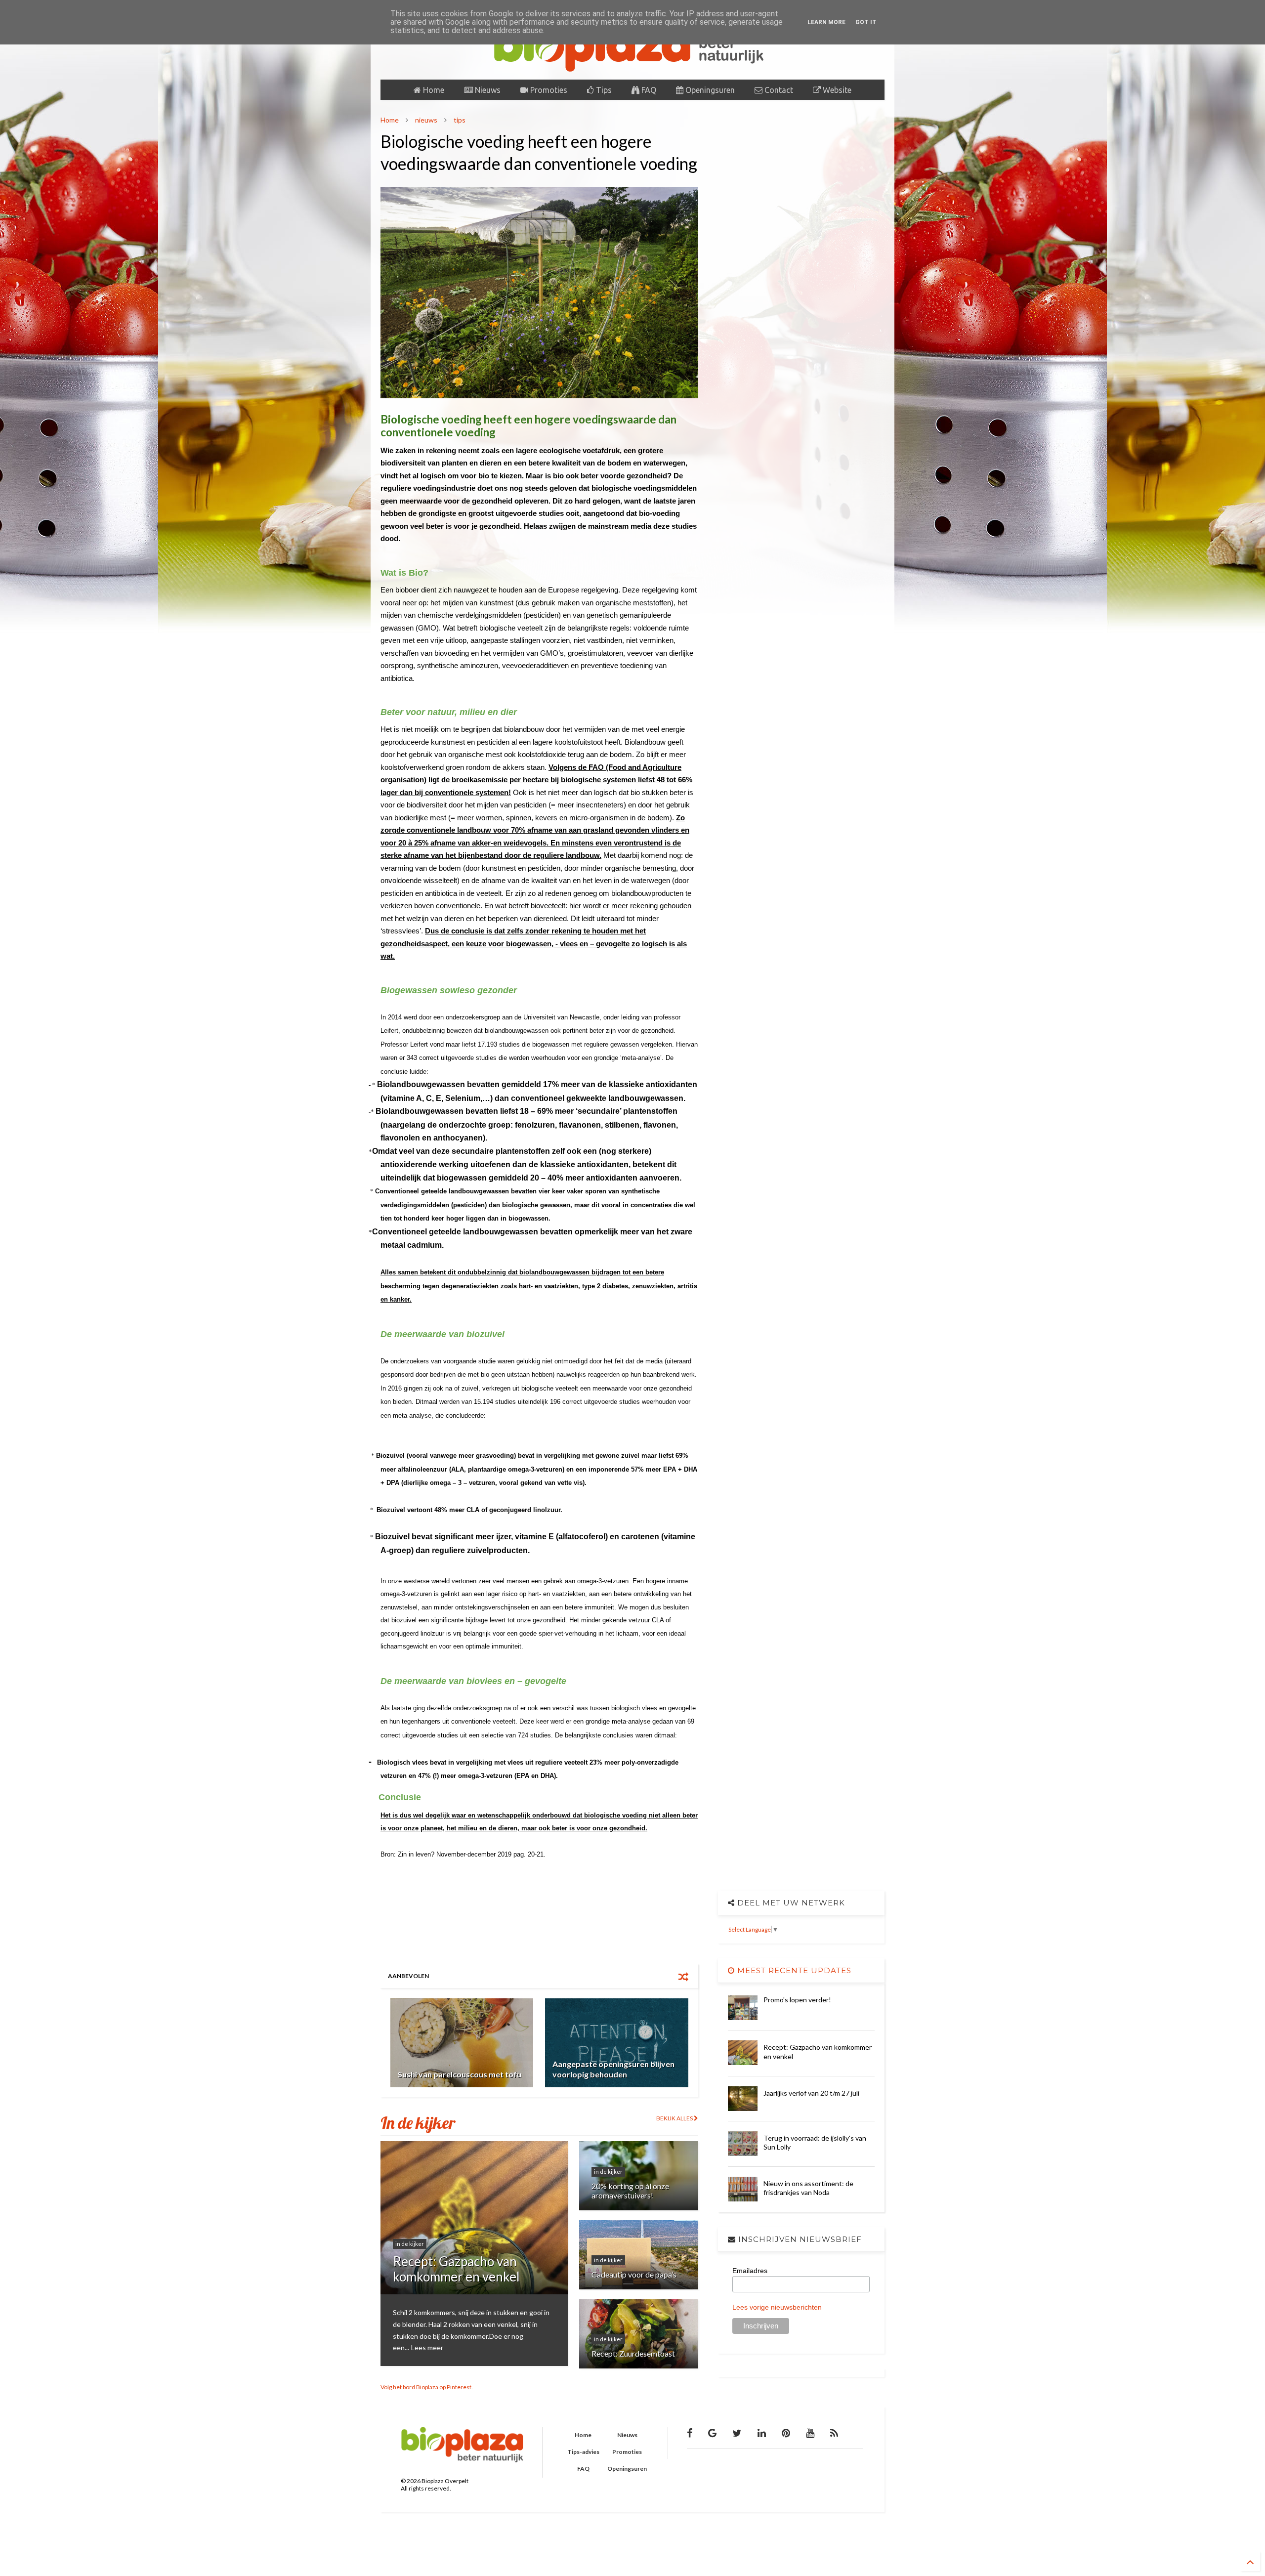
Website (836, 90)
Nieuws (487, 90)
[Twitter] (737, 2433)
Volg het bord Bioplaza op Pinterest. (427, 2387)
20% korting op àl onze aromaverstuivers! (630, 2191)
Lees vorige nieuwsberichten (777, 2307)
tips (460, 120)
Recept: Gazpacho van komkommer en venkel (456, 2269)
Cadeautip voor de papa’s (634, 2274)
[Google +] (712, 2433)
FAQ (648, 90)
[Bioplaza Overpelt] (632, 67)
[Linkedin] (762, 2433)
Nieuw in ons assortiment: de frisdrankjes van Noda (808, 2188)
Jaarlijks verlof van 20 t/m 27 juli (811, 2093)
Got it (866, 22)
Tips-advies (583, 2452)
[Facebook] (690, 2433)
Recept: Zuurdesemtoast (633, 2353)
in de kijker (410, 2244)
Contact (778, 90)
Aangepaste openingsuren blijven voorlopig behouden (613, 2069)
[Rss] (834, 2433)
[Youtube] (810, 2433)
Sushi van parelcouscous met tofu (460, 2074)
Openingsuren (709, 90)
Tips (603, 90)
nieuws (426, 120)
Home (433, 90)
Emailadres (750, 2271)
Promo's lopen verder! (797, 2000)
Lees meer (427, 2347)
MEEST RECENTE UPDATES (793, 1970)
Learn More (826, 22)
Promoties (548, 90)
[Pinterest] (786, 2433)
